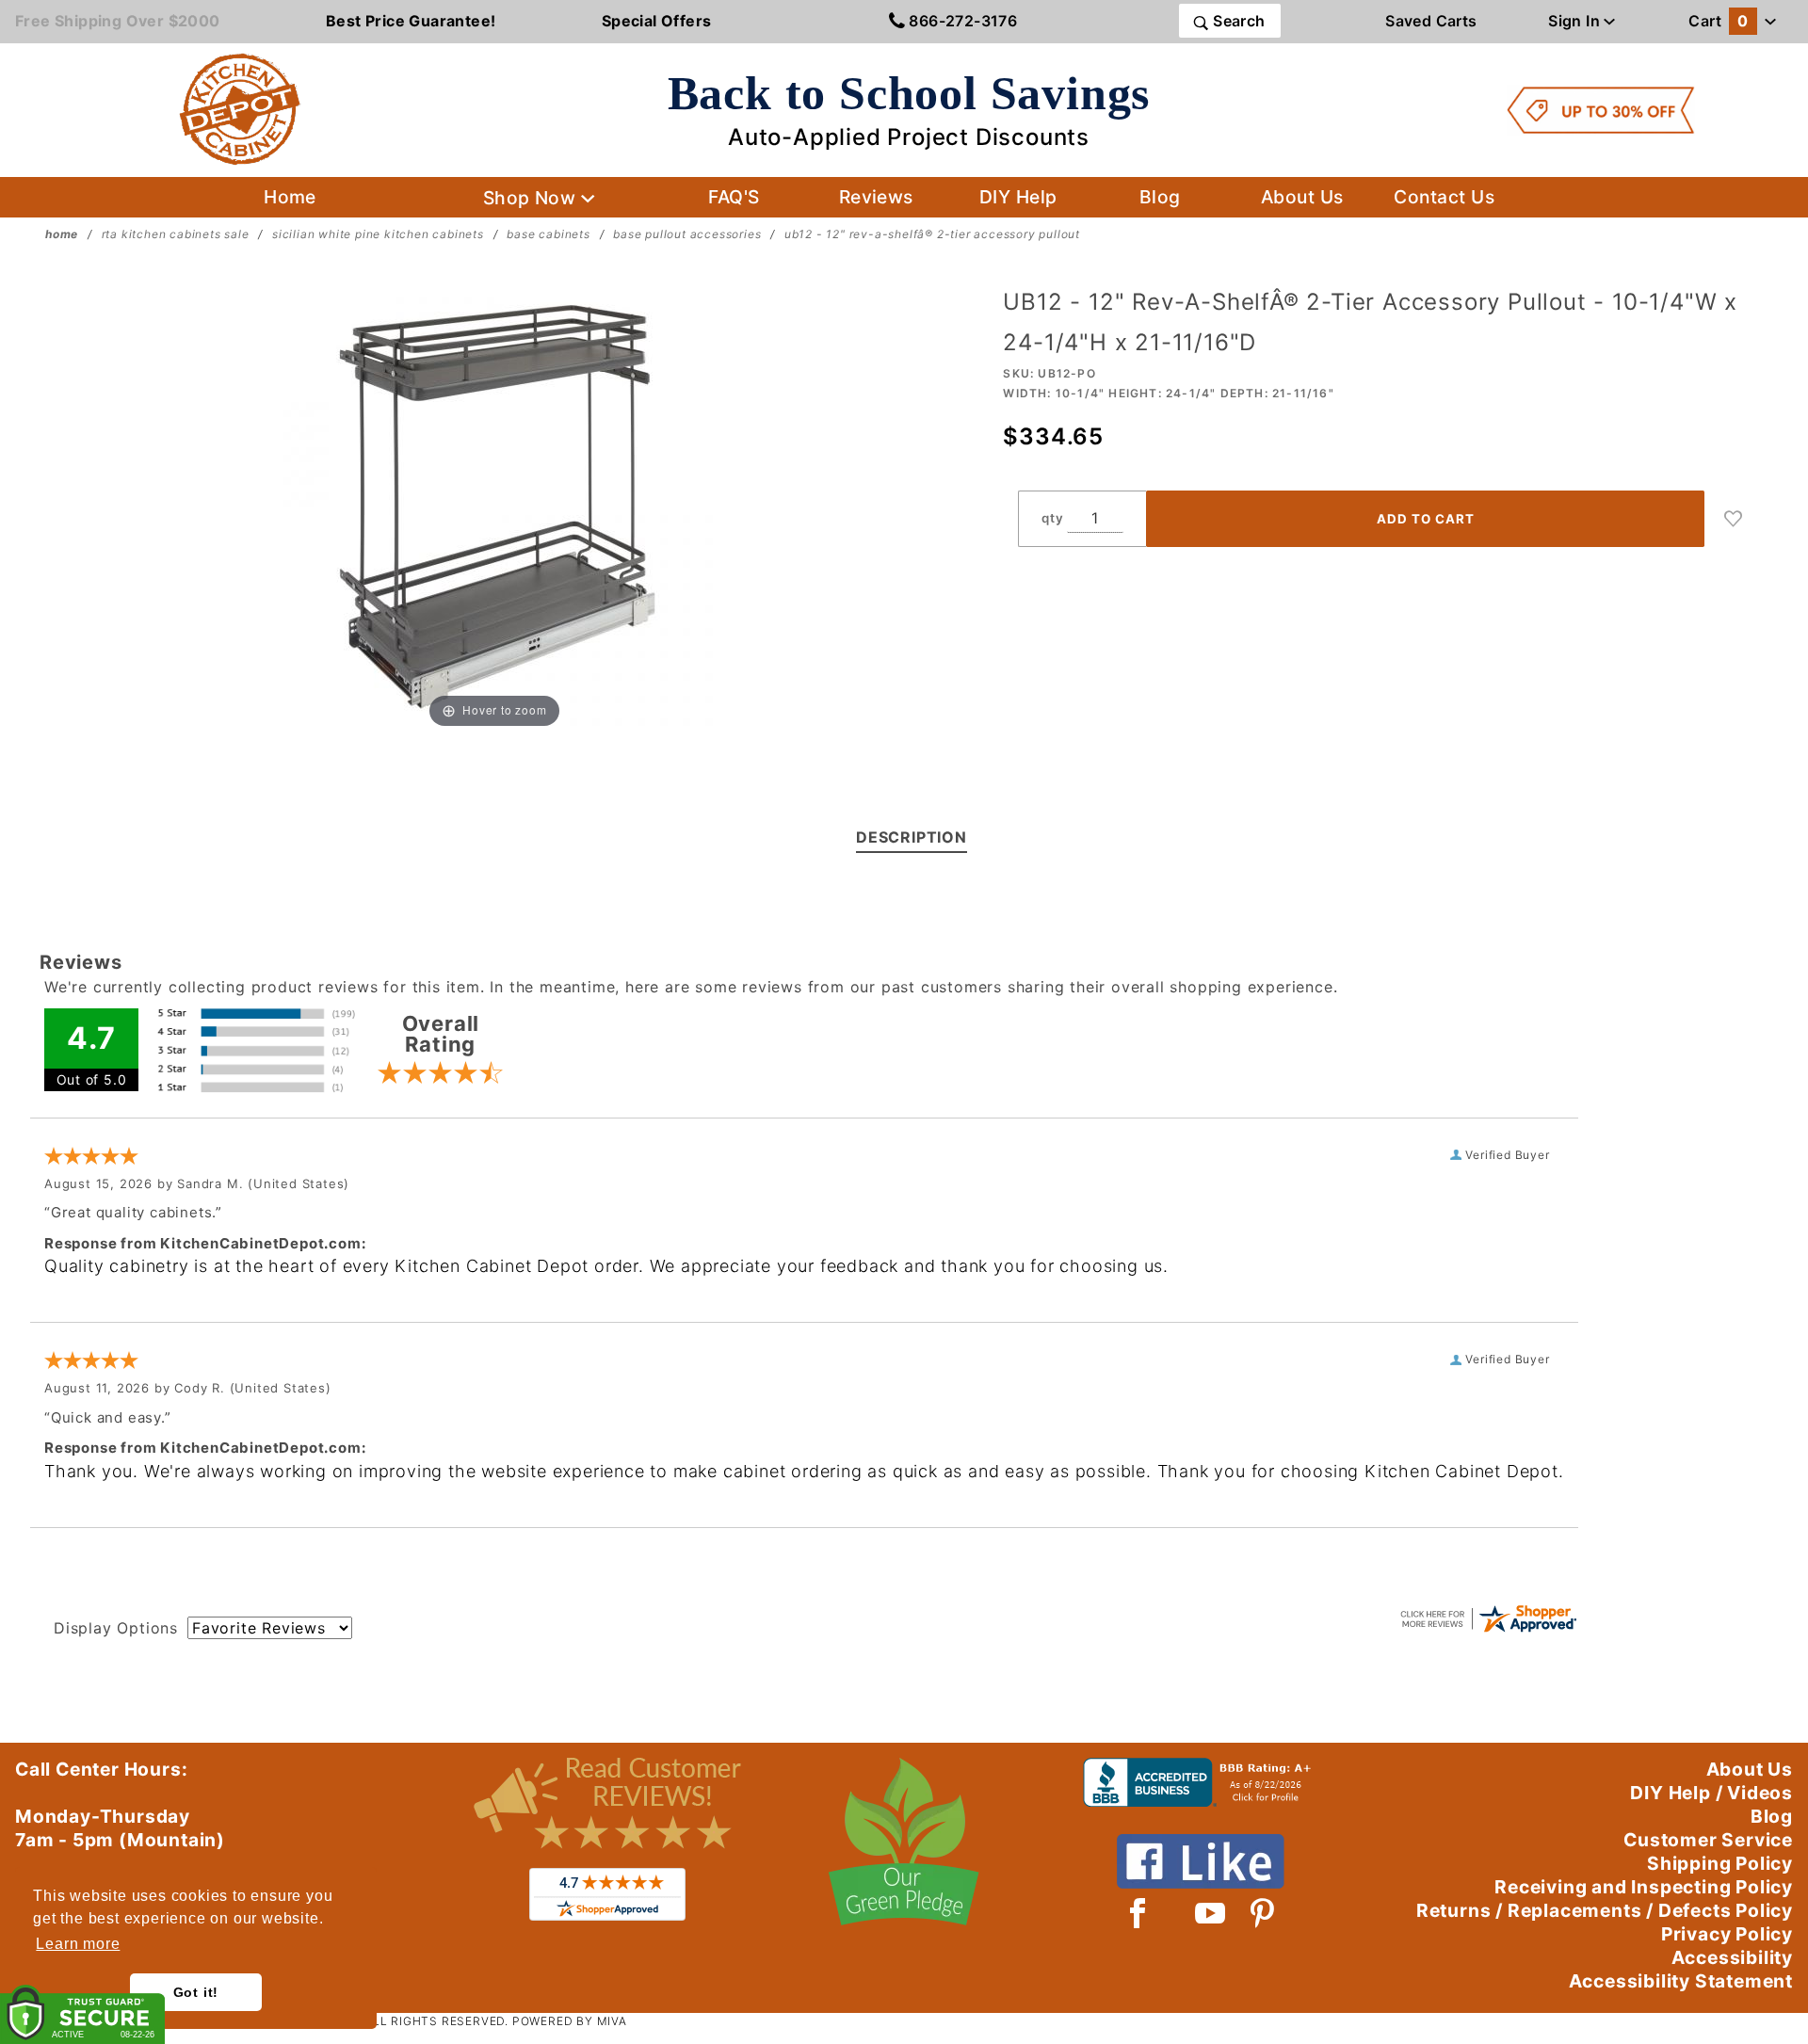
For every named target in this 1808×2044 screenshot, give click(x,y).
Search (1237, 21)
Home (290, 197)
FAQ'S (734, 197)
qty (1052, 518)
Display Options (116, 1628)
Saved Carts (1431, 21)
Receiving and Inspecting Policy (1644, 1887)
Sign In (1576, 21)
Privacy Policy (1727, 1934)
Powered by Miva (570, 2021)
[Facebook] (1138, 1913)
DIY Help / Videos (1711, 1793)
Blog (1160, 197)
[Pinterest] (1262, 1913)
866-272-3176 (961, 21)
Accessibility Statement (1681, 1981)
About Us (1302, 197)
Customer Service (1708, 1840)
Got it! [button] (196, 1992)
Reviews (876, 197)
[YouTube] (1211, 1913)
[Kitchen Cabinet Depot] (240, 108)
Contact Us (1444, 197)
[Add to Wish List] (1734, 519)
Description (912, 837)
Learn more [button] (78, 1944)
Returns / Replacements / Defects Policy (1605, 1910)
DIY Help (1018, 197)
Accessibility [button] (1732, 1957)
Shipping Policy (1720, 1863)
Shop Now (532, 198)
